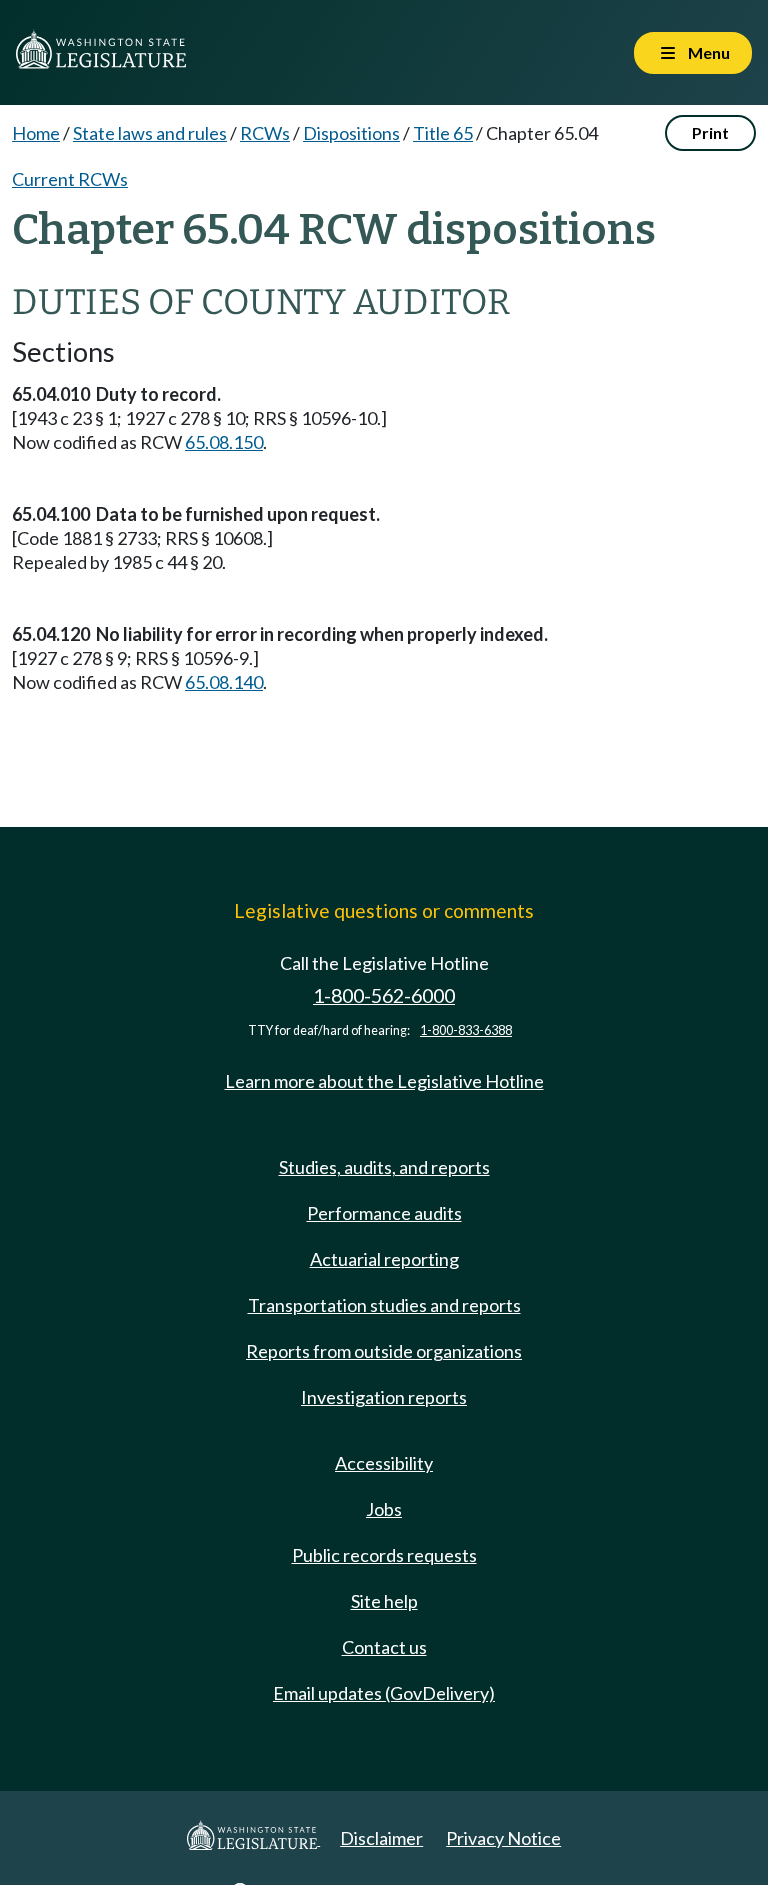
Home (36, 133)
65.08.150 (224, 442)
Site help (384, 1601)
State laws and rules (150, 133)
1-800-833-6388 (466, 1030)
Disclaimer (381, 1838)
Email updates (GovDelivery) (384, 1693)
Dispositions (351, 133)
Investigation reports (384, 1397)
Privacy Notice (503, 1838)
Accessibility (384, 1463)
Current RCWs (70, 179)
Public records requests (384, 1555)
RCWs (265, 133)
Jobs (384, 1509)
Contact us (384, 1647)
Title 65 (443, 133)
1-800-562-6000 (384, 995)
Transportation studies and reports (384, 1305)
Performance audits (384, 1213)
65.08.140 (224, 682)
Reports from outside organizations (384, 1351)
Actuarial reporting (384, 1259)
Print (710, 132)
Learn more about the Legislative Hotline (384, 1081)
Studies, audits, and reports (384, 1167)
